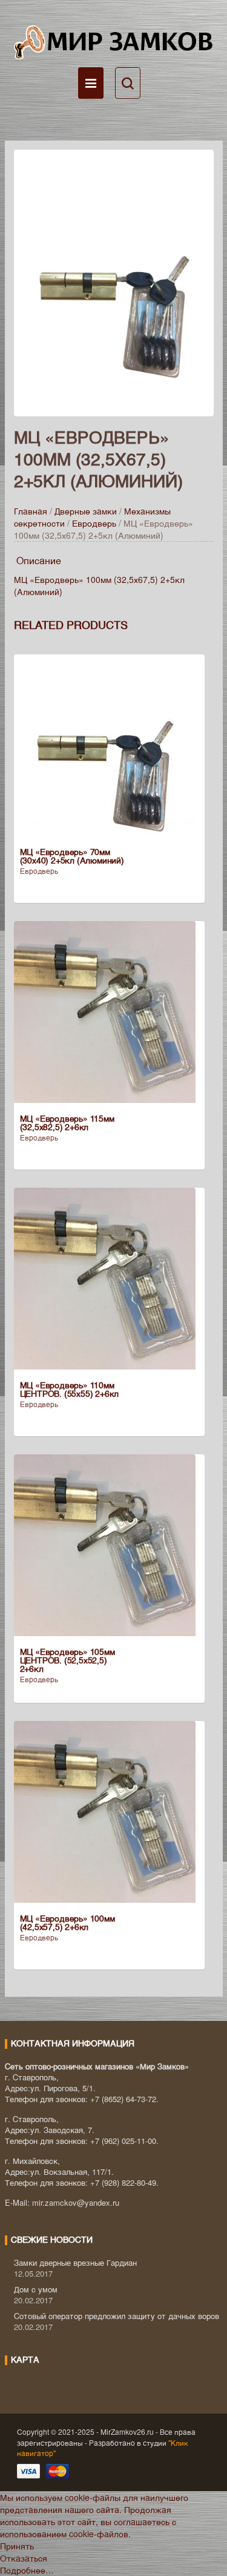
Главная (31, 511)
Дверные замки (86, 511)
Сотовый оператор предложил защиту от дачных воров (117, 2316)
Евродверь (94, 523)
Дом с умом (36, 2289)
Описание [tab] (39, 560)
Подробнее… (27, 2570)
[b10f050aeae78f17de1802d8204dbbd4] (114, 282)
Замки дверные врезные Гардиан (75, 2262)
